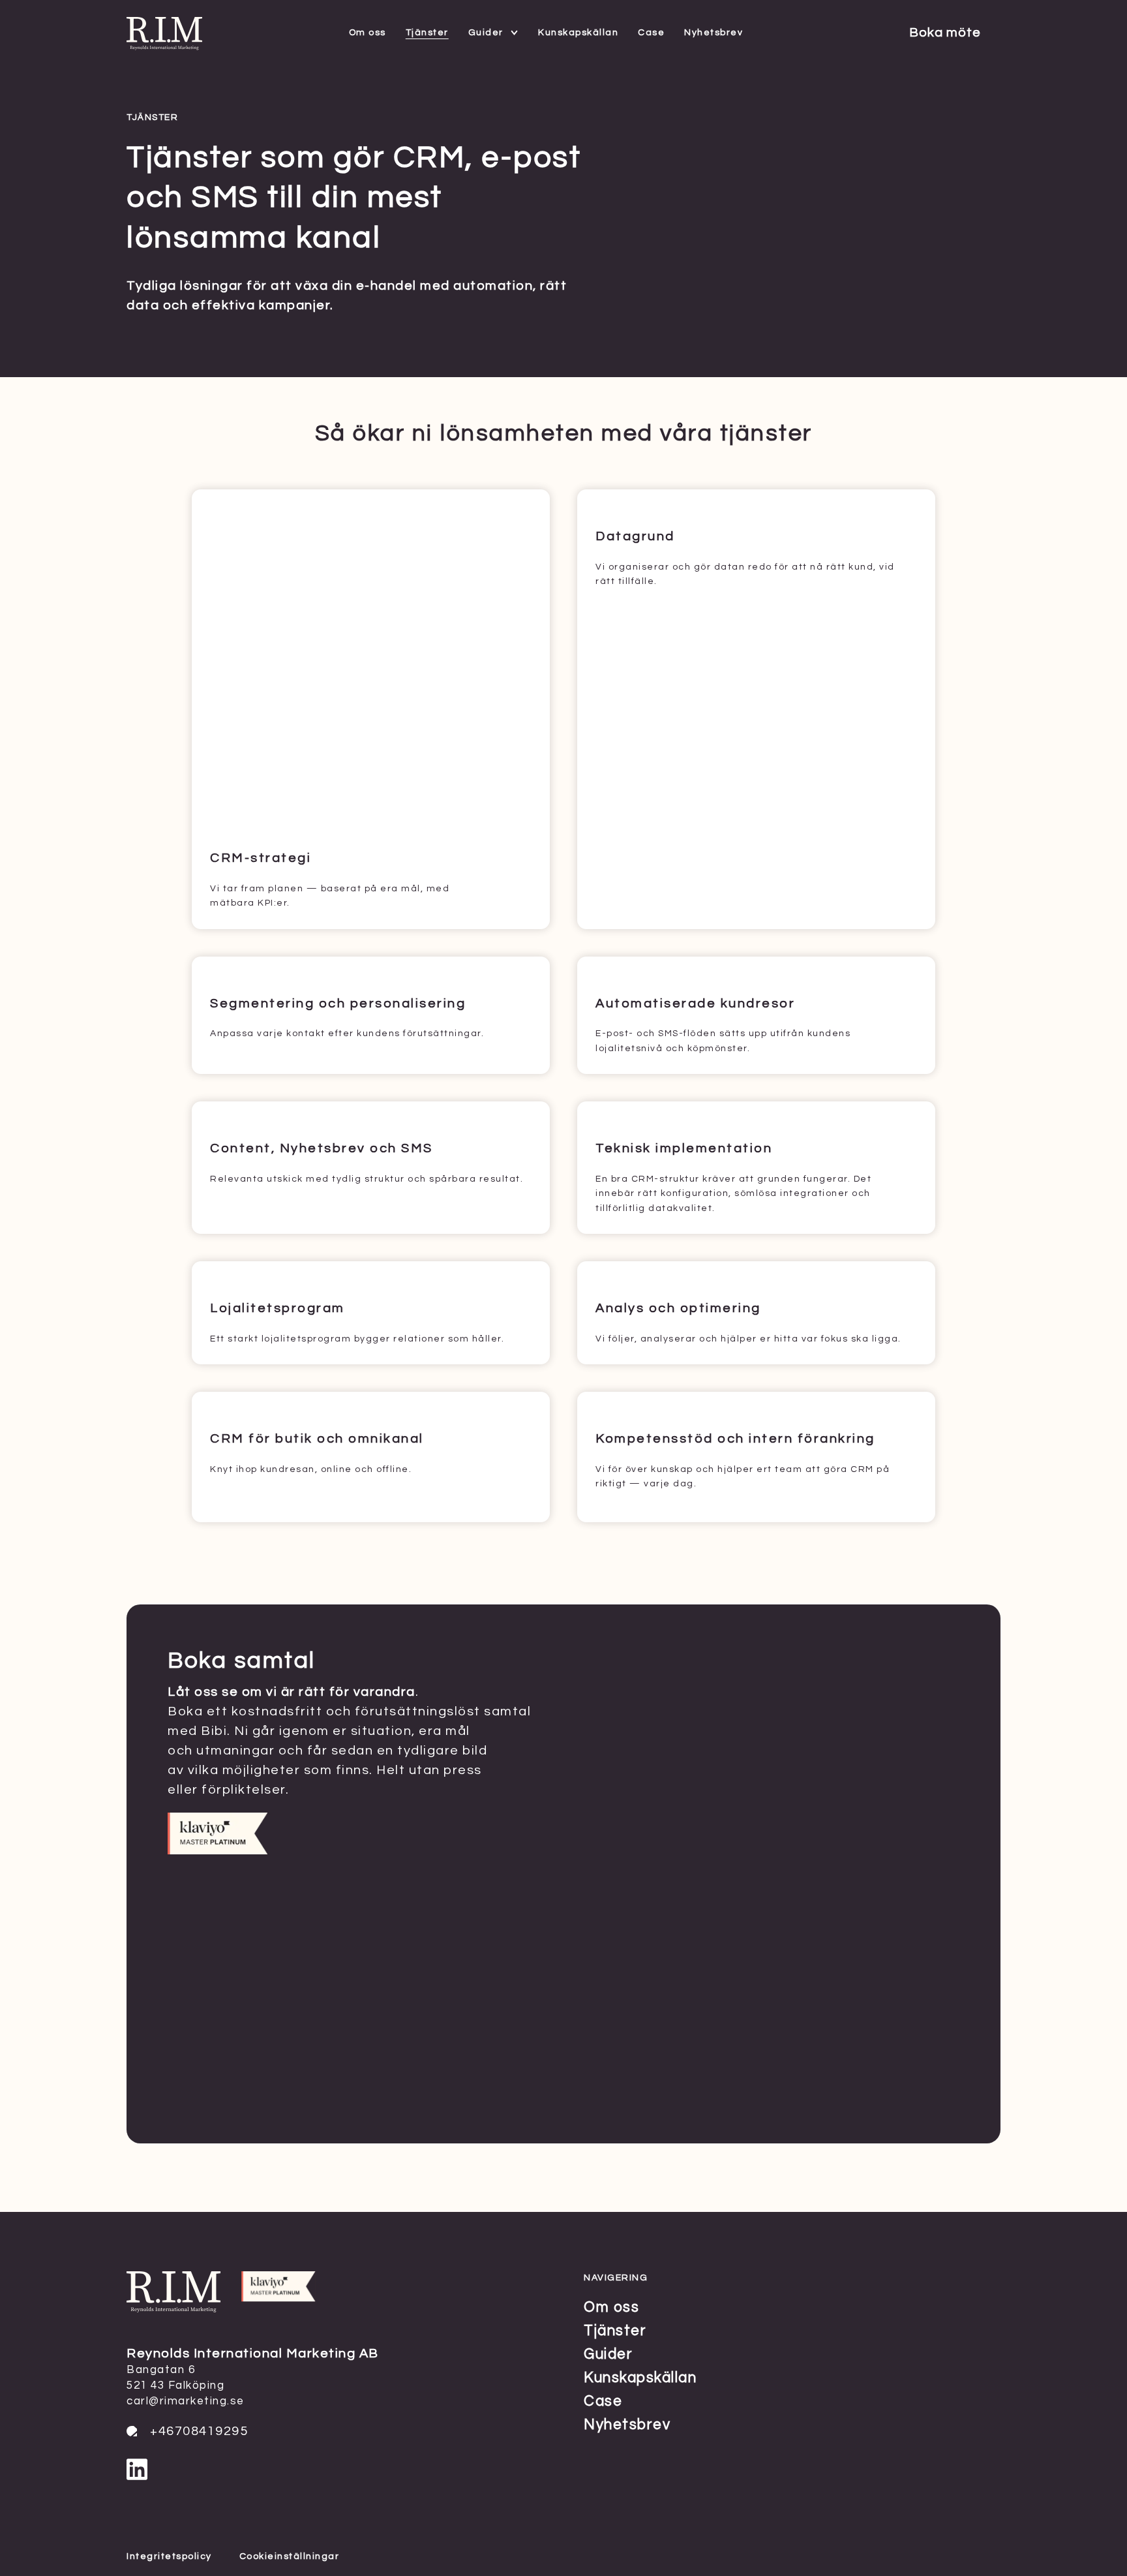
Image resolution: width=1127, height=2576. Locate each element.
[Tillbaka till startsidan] (164, 46)
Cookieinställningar (290, 2556)
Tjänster (427, 33)
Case (651, 33)
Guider (486, 33)
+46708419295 (199, 2431)
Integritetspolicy (169, 2556)
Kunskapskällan (578, 33)
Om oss (368, 33)
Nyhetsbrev (714, 33)
